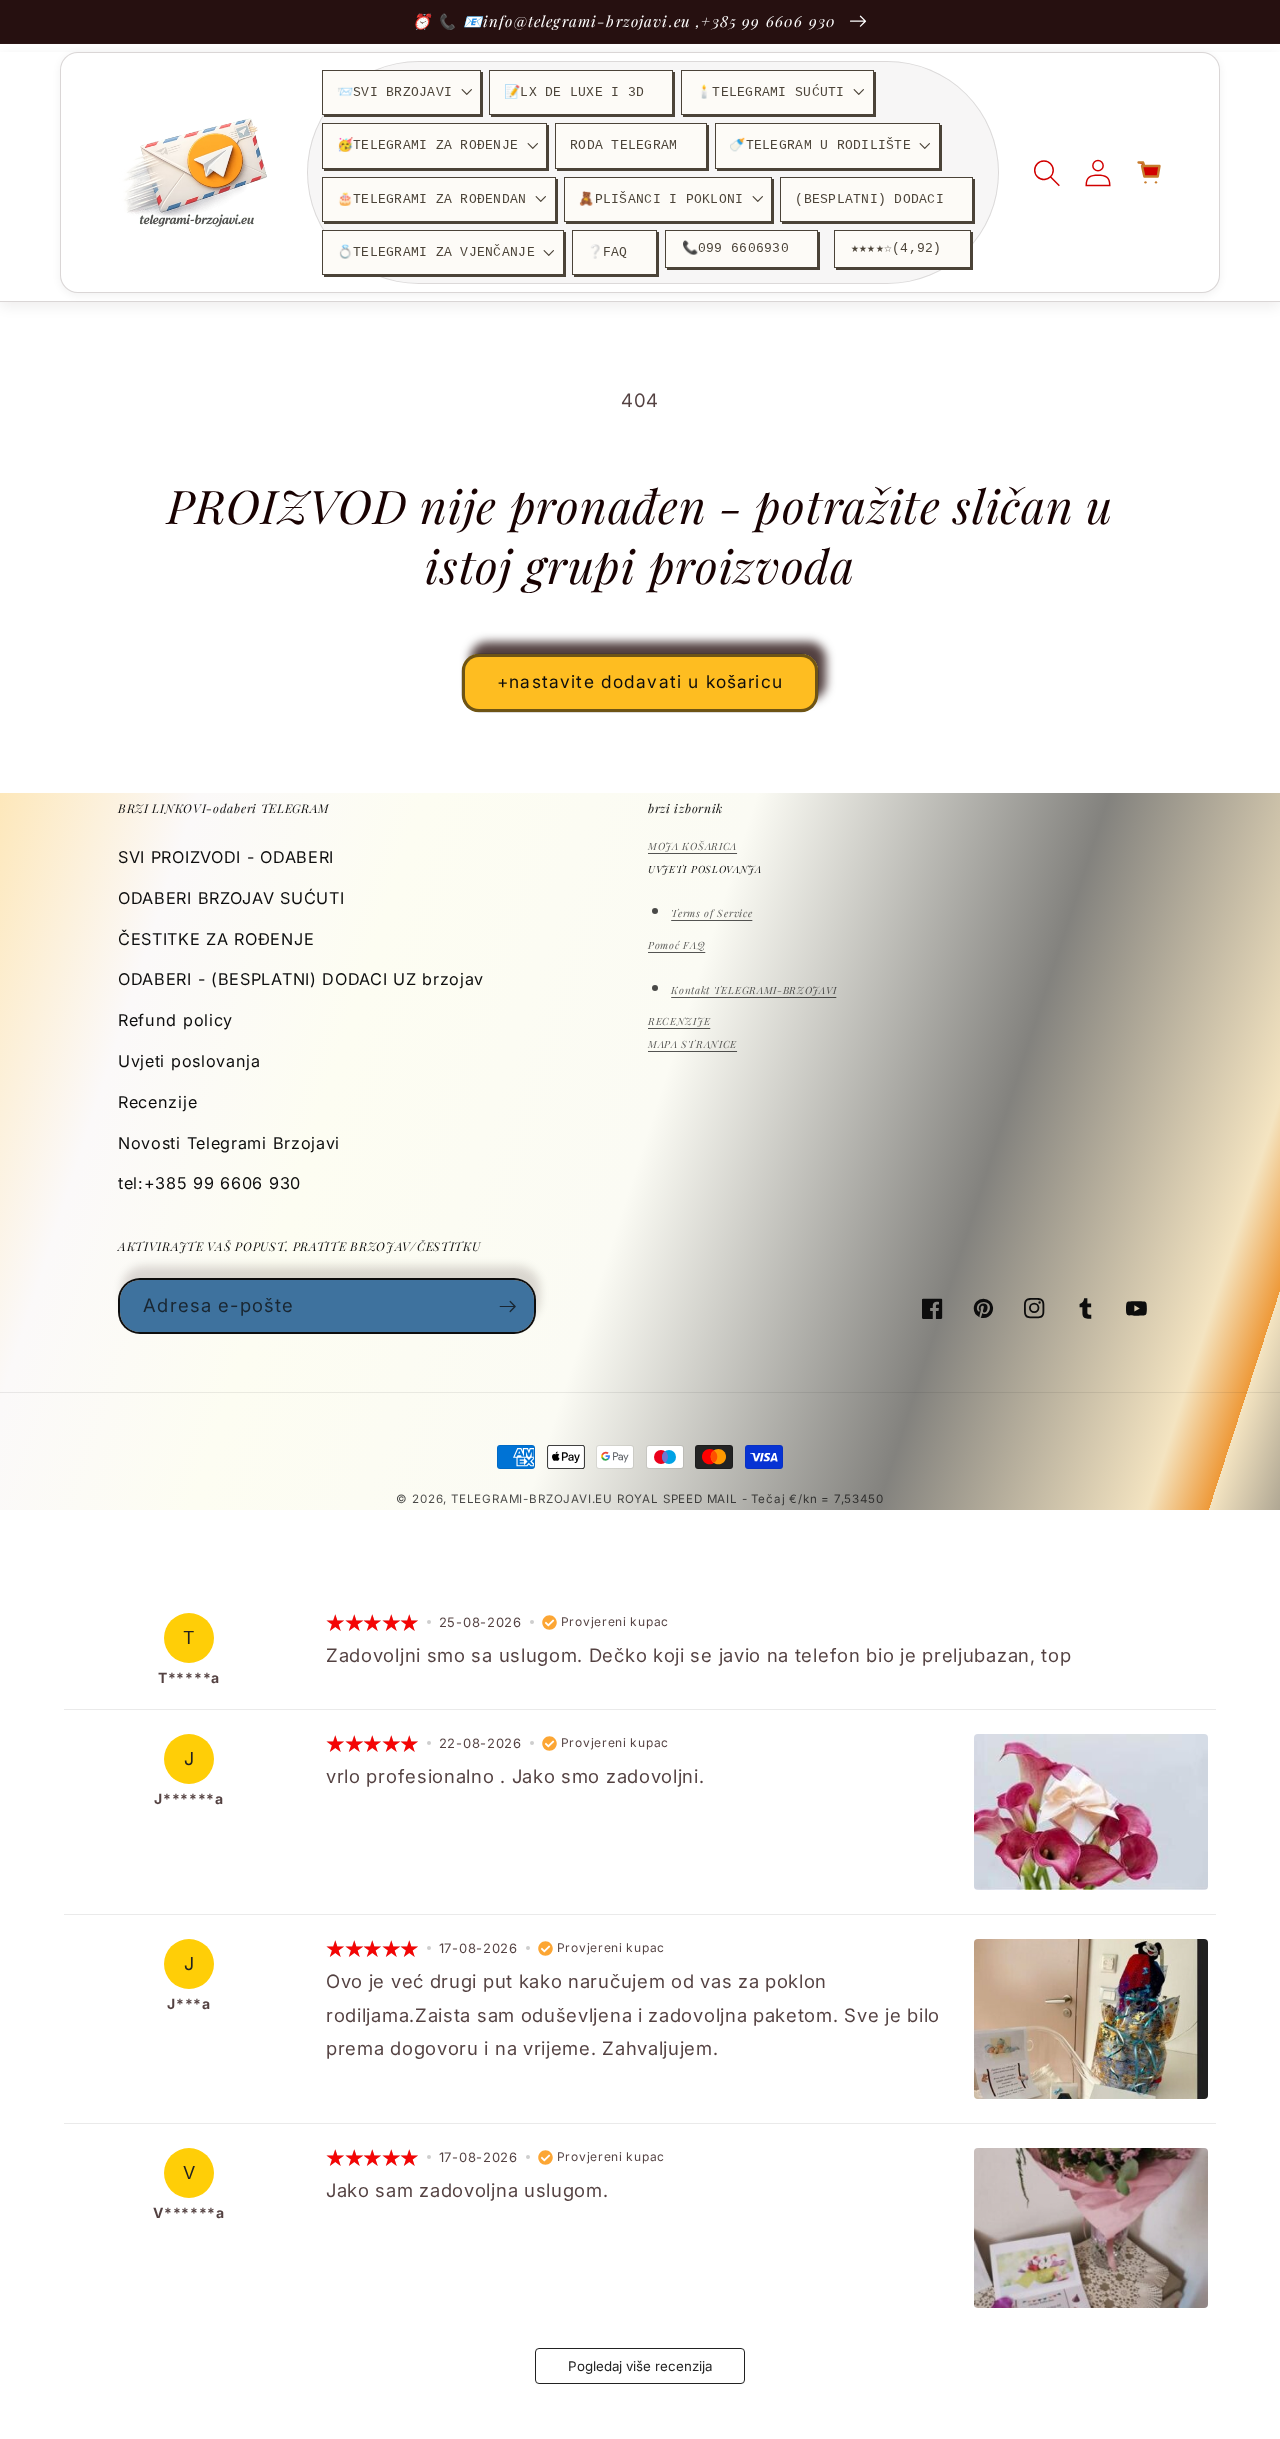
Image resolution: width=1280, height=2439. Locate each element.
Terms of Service (711, 913)
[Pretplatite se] (508, 1306)
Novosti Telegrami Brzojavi (229, 1143)
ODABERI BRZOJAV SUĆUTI (231, 898)
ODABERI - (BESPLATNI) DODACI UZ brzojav (301, 979)
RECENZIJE (679, 1021)
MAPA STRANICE (692, 1044)
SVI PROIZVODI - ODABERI (226, 857)
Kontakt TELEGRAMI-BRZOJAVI (753, 990)
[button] (401, 92)
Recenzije (157, 1102)
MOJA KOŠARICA (692, 846)
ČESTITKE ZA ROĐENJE (216, 939)
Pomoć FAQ (676, 945)
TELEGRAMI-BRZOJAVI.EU (534, 1499)
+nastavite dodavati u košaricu (640, 681)
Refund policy (175, 1020)
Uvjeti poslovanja (189, 1061)
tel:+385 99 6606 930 (209, 1183)
